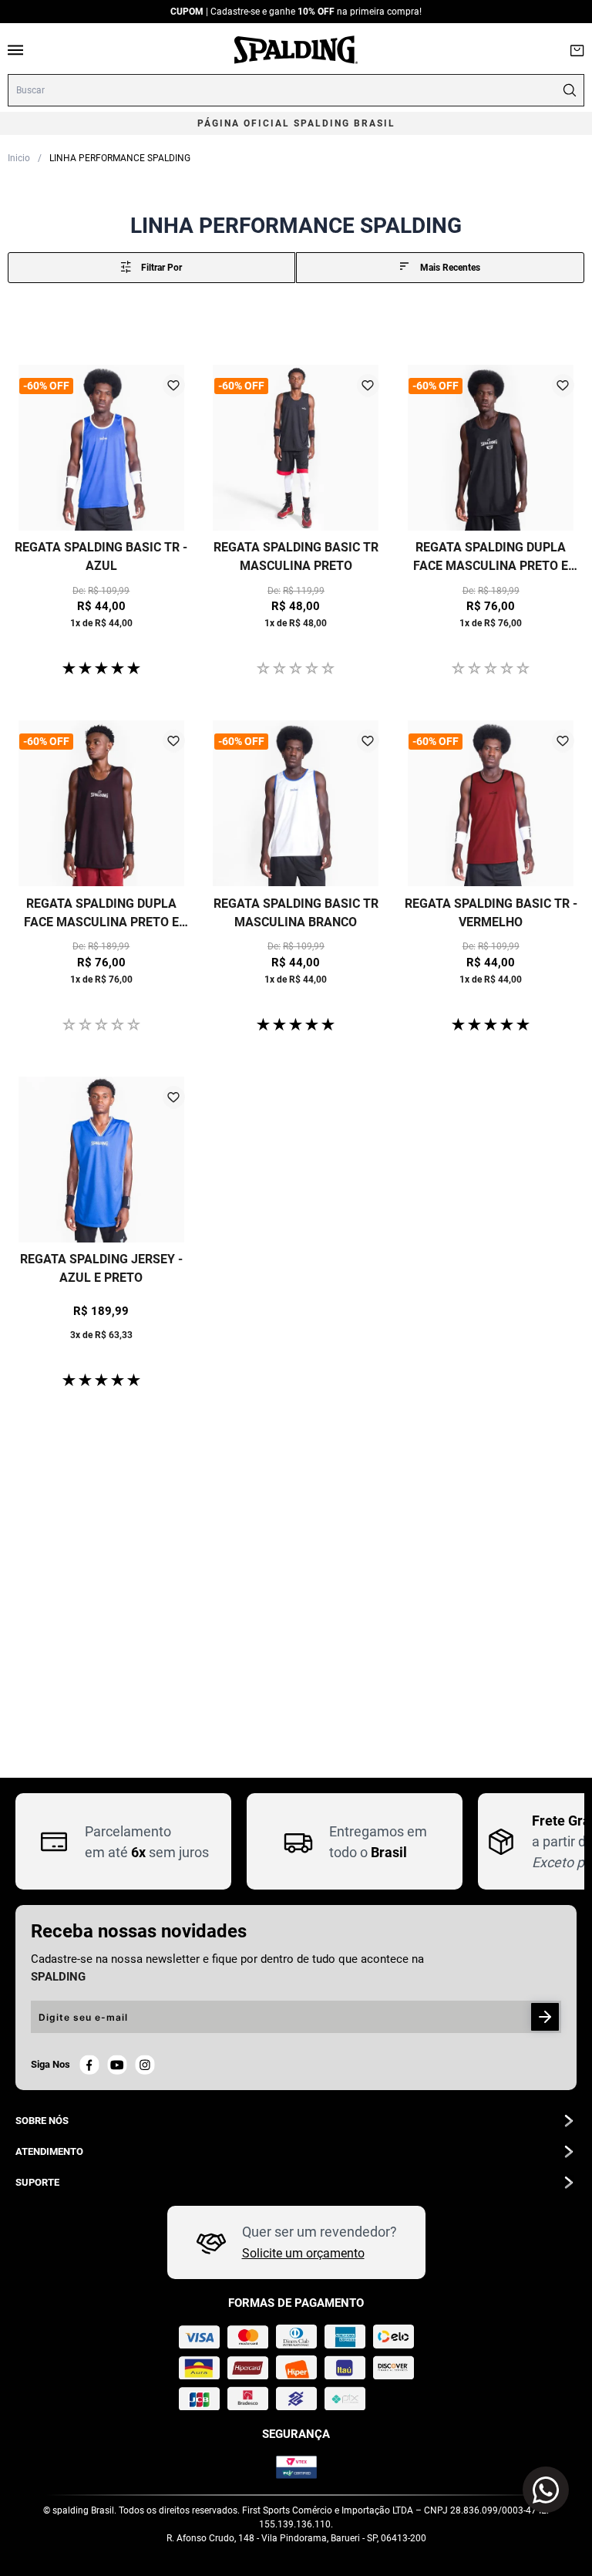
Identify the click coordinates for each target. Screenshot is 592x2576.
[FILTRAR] (151, 268)
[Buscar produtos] (569, 90)
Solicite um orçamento (303, 2253)
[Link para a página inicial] (19, 157)
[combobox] (296, 90)
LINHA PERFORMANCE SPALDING (120, 158)
